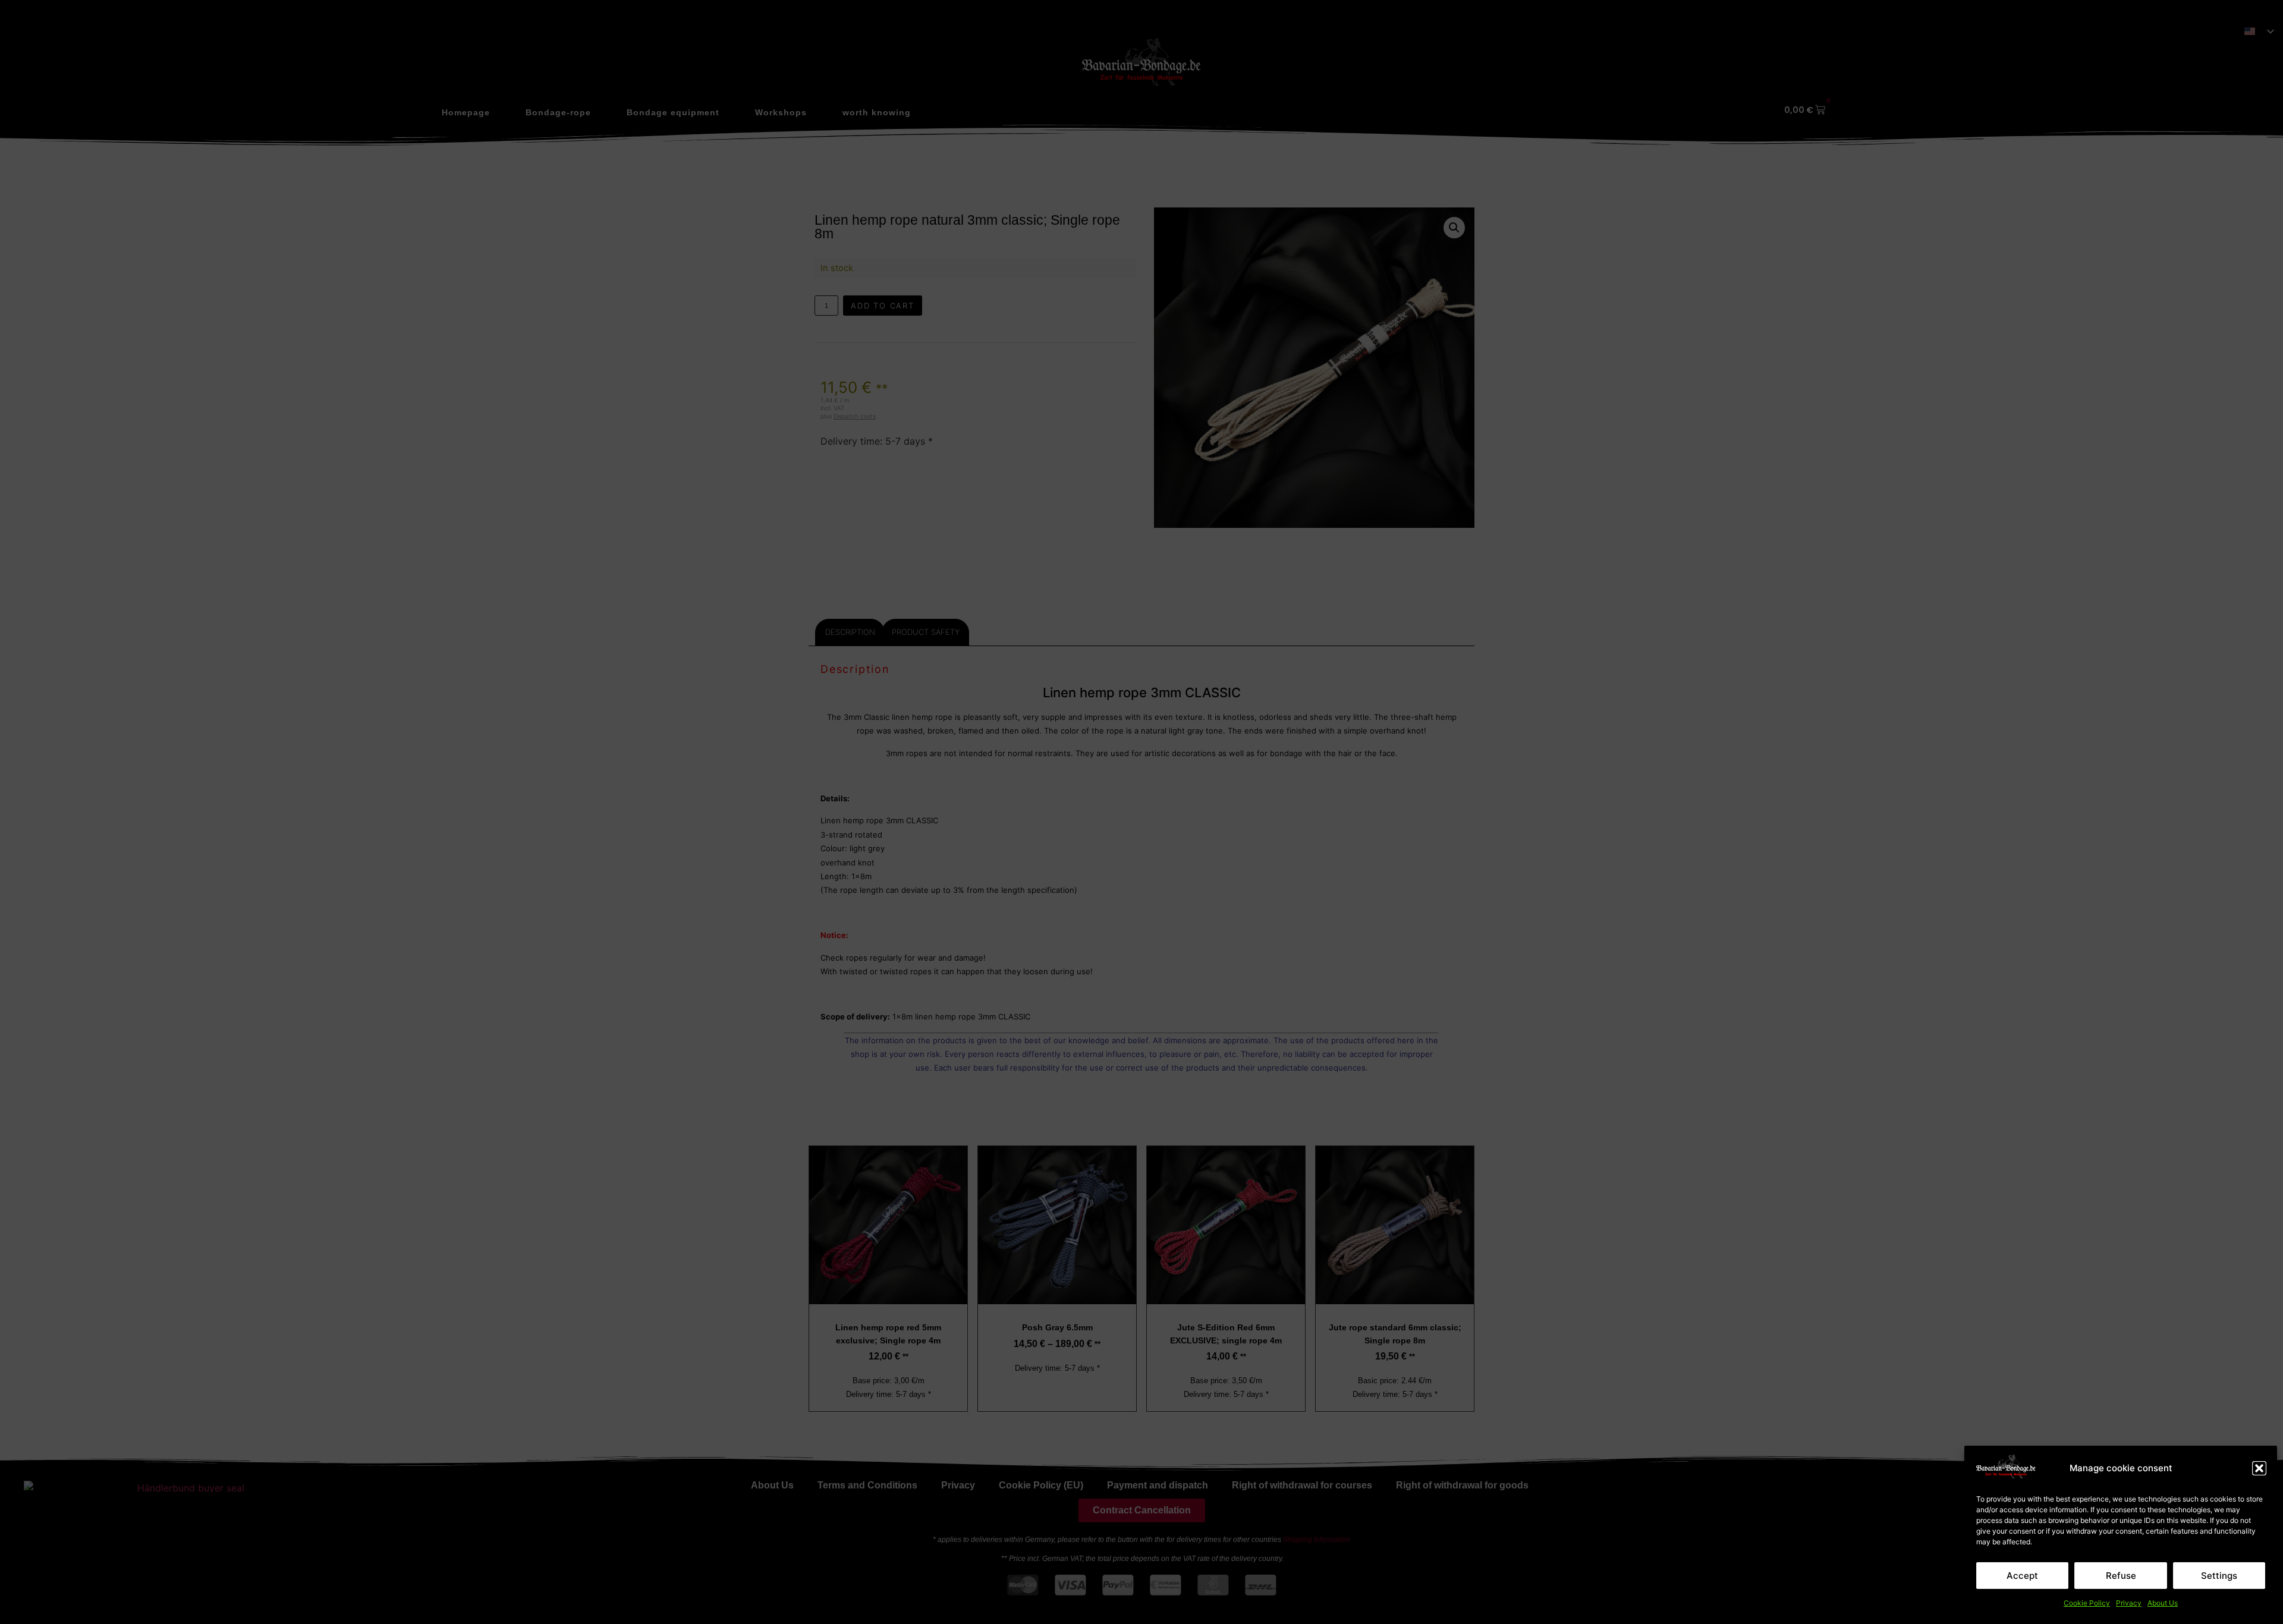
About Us (2163, 1603)
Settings (2219, 1576)
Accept (2022, 1576)
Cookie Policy (2087, 1603)
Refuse (2121, 1576)
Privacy (2129, 1603)
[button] (2259, 1468)
